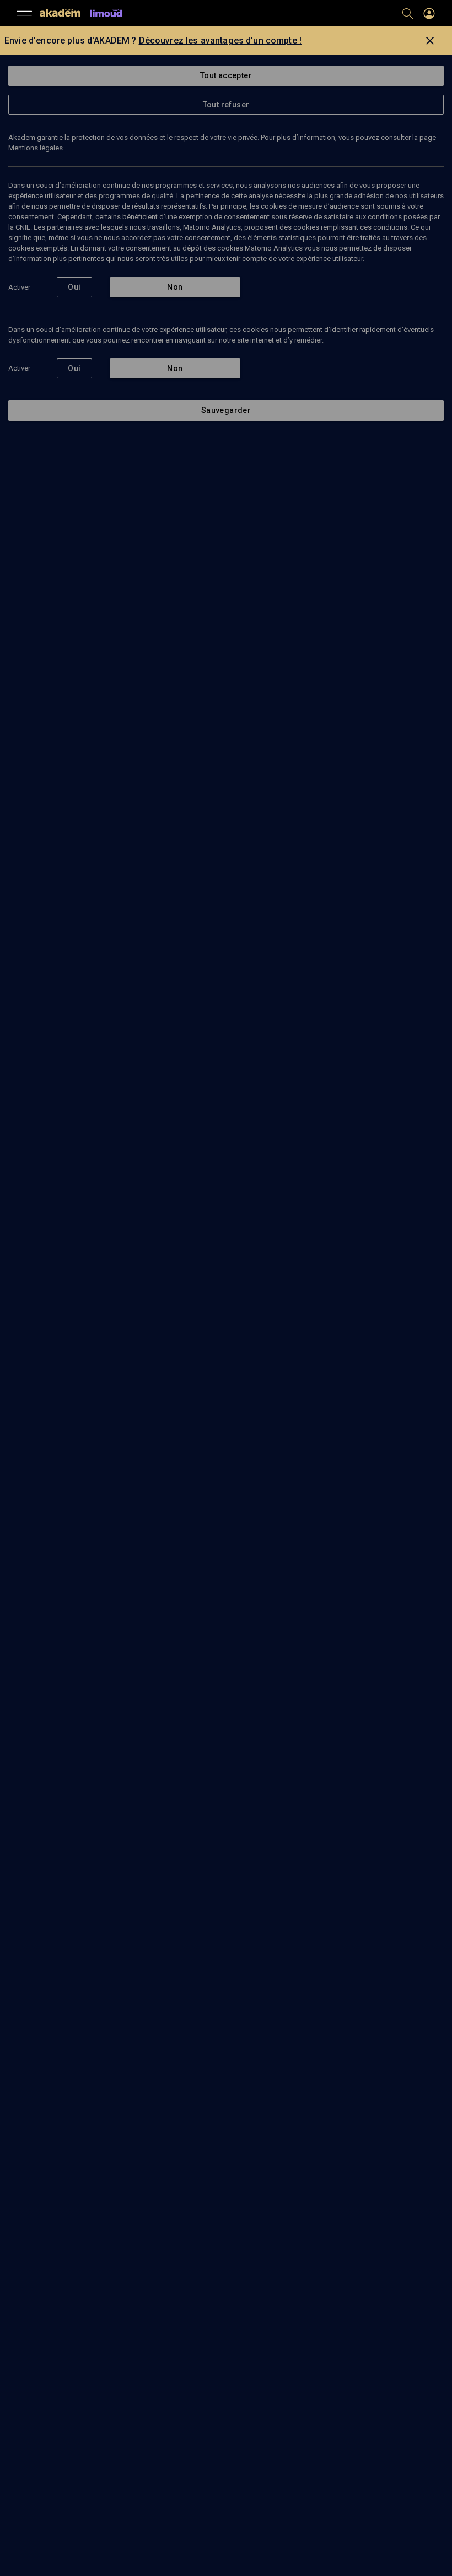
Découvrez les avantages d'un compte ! (220, 40)
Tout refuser (226, 105)
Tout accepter (226, 75)
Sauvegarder (226, 410)
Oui (74, 287)
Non (175, 287)
